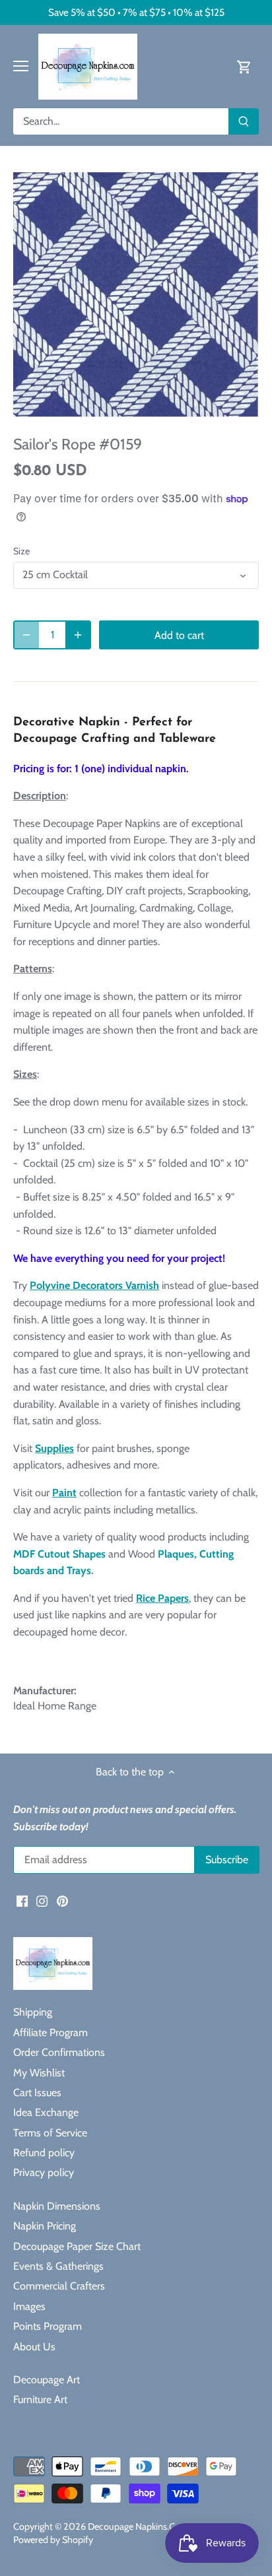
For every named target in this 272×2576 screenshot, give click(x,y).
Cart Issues (37, 2093)
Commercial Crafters (59, 2286)
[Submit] (244, 121)
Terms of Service (50, 2133)
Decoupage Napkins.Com (138, 2526)
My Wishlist (39, 2073)
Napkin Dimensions (57, 2206)
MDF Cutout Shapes (59, 1554)
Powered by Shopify (53, 2540)
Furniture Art (40, 2399)
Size (21, 551)
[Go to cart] (244, 66)
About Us (34, 2347)
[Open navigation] (21, 66)
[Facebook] (22, 1900)
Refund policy (44, 2153)
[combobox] (121, 121)
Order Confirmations (59, 2052)
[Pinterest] (62, 1900)
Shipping (33, 2012)
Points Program (48, 2326)
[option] (136, 295)
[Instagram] (42, 1900)
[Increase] (78, 635)
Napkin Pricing (45, 2226)
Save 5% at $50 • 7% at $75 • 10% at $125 (136, 12)
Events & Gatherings (58, 2266)
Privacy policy (44, 2172)
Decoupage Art (47, 2380)
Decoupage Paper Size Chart (77, 2246)
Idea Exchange (46, 2112)
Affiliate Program (51, 2032)
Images (29, 2306)
